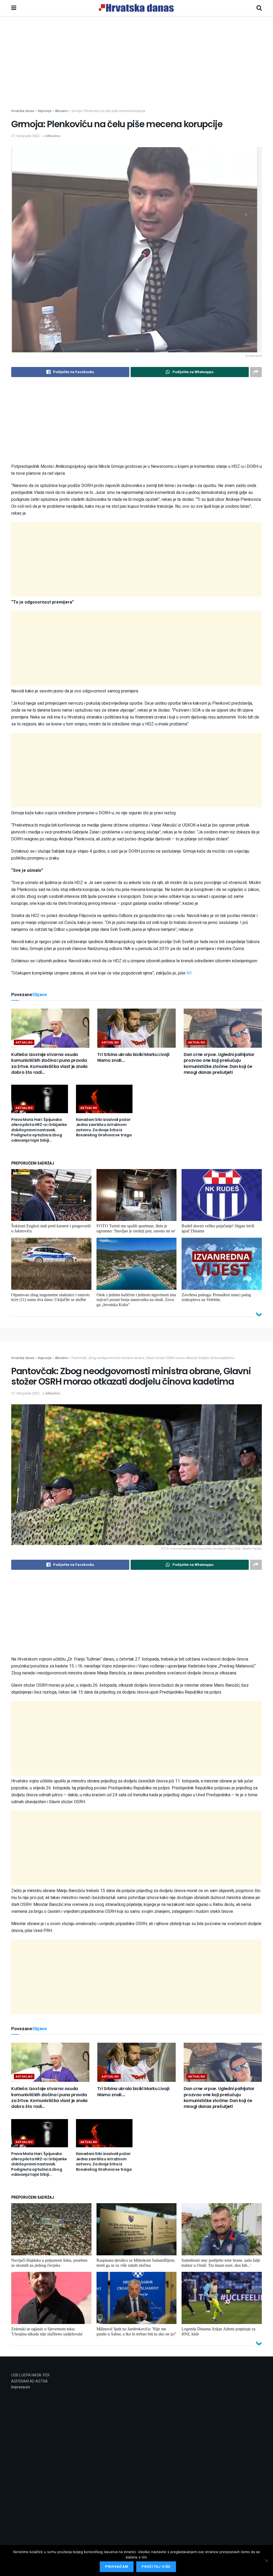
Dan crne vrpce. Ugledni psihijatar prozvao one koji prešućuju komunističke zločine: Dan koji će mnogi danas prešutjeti (219, 1063)
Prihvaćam (117, 2567)
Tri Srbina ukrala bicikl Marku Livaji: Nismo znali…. (134, 1057)
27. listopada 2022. (26, 136)
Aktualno (53, 136)
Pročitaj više (156, 2567)
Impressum (21, 2387)
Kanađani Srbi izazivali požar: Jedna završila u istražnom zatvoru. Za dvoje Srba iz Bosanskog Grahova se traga (104, 1127)
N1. (189, 973)
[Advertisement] (136, 71)
